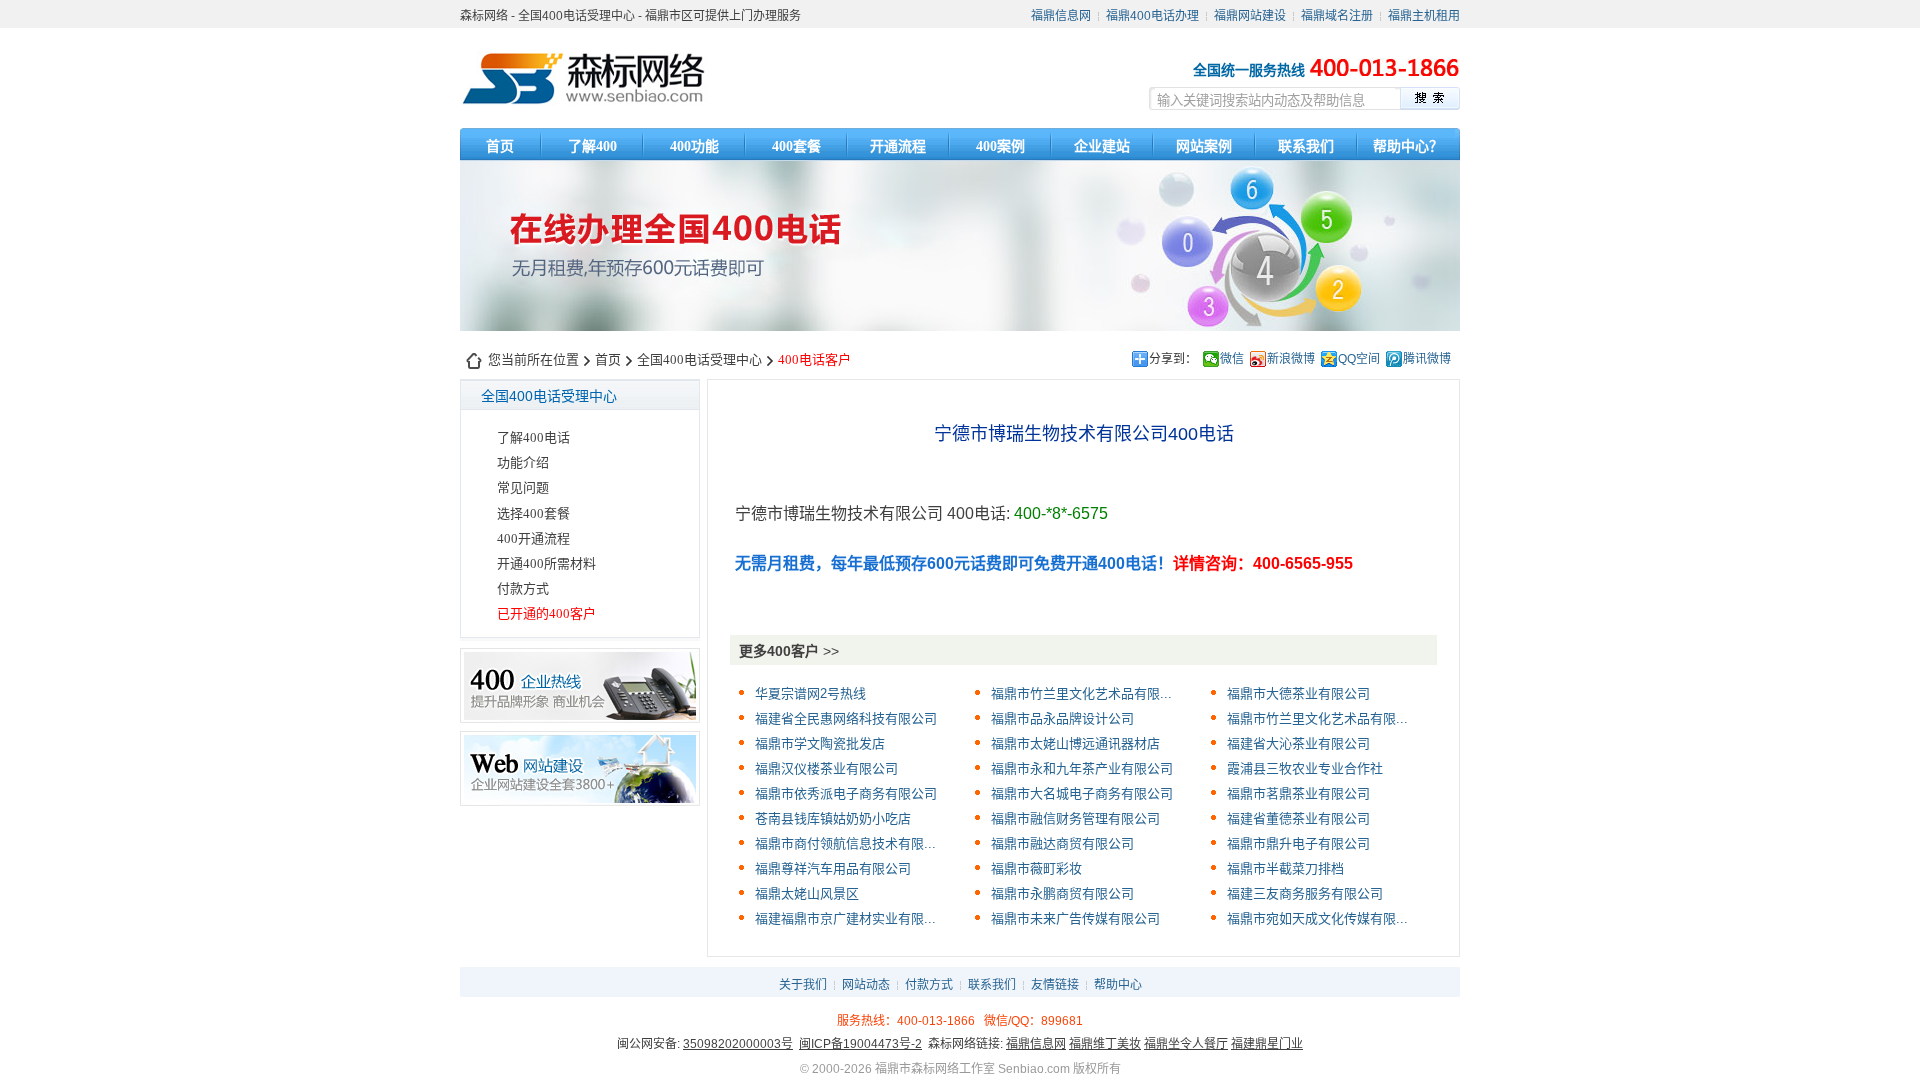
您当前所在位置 (533, 359)
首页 (500, 146)
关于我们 (803, 985)
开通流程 (898, 146)
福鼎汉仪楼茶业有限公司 (826, 768)
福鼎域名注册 (1337, 16)
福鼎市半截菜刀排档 (1285, 868)
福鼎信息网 (1061, 16)
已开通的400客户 (546, 613)
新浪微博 (1291, 359)
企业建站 (1102, 146)
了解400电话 (533, 437)
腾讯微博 (1427, 359)
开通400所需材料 (546, 563)
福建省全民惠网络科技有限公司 (846, 718)
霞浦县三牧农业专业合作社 (1305, 768)
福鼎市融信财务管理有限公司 (1075, 818)
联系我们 (1306, 146)
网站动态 (866, 985)
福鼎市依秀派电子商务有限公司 (846, 793)
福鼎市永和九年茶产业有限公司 (1082, 768)
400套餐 (796, 146)
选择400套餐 (533, 513)
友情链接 (1055, 985)
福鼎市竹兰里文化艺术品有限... (1081, 693)
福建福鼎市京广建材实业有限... (845, 918)
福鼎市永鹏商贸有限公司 (1062, 893)
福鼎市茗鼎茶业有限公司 (1298, 793)
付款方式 (523, 588)
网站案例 (1204, 146)
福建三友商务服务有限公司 (1305, 893)
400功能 (694, 146)
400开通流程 (533, 538)
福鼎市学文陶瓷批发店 (820, 743)
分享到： (1173, 359)
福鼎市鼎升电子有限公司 (1298, 843)
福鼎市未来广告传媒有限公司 (1075, 918)
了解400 (592, 146)
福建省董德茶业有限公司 (1298, 818)
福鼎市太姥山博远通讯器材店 (1075, 743)
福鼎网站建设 (1250, 16)
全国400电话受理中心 (699, 359)
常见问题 (523, 487)
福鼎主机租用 (1424, 16)
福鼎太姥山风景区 (807, 893)
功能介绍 (523, 462)
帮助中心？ (1408, 146)
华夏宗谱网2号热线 (810, 693)
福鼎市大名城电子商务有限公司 (1082, 793)
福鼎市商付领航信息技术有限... (845, 843)
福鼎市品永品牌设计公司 (1062, 718)
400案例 (1000, 146)
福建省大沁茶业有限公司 (1298, 743)
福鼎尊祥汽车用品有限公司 (833, 868)
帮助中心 (1118, 985)
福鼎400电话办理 (1152, 16)
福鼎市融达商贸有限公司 (1062, 843)
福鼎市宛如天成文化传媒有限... (1317, 918)
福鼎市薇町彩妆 (1036, 868)
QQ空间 (1359, 359)
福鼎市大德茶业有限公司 (1298, 693)
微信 (1232, 359)
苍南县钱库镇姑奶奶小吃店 (833, 818)
